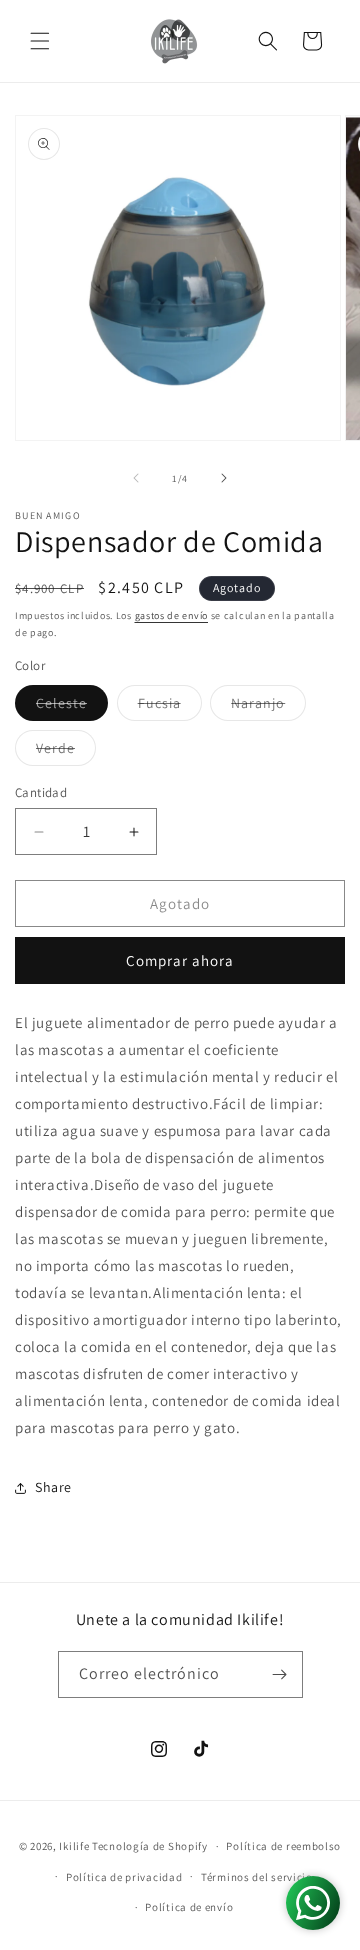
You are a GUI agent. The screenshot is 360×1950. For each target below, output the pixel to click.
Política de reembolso (283, 1846)
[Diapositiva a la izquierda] (136, 478)
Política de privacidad (124, 1877)
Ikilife (74, 1846)
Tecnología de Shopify (150, 1846)
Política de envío (189, 1907)
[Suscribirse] (280, 1674)
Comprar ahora (180, 960)
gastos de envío (172, 615)
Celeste (72, 707)
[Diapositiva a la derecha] (224, 478)
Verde (66, 752)
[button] (40, 41)
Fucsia (170, 707)
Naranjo (268, 707)
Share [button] (53, 1487)
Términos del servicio (257, 1877)
